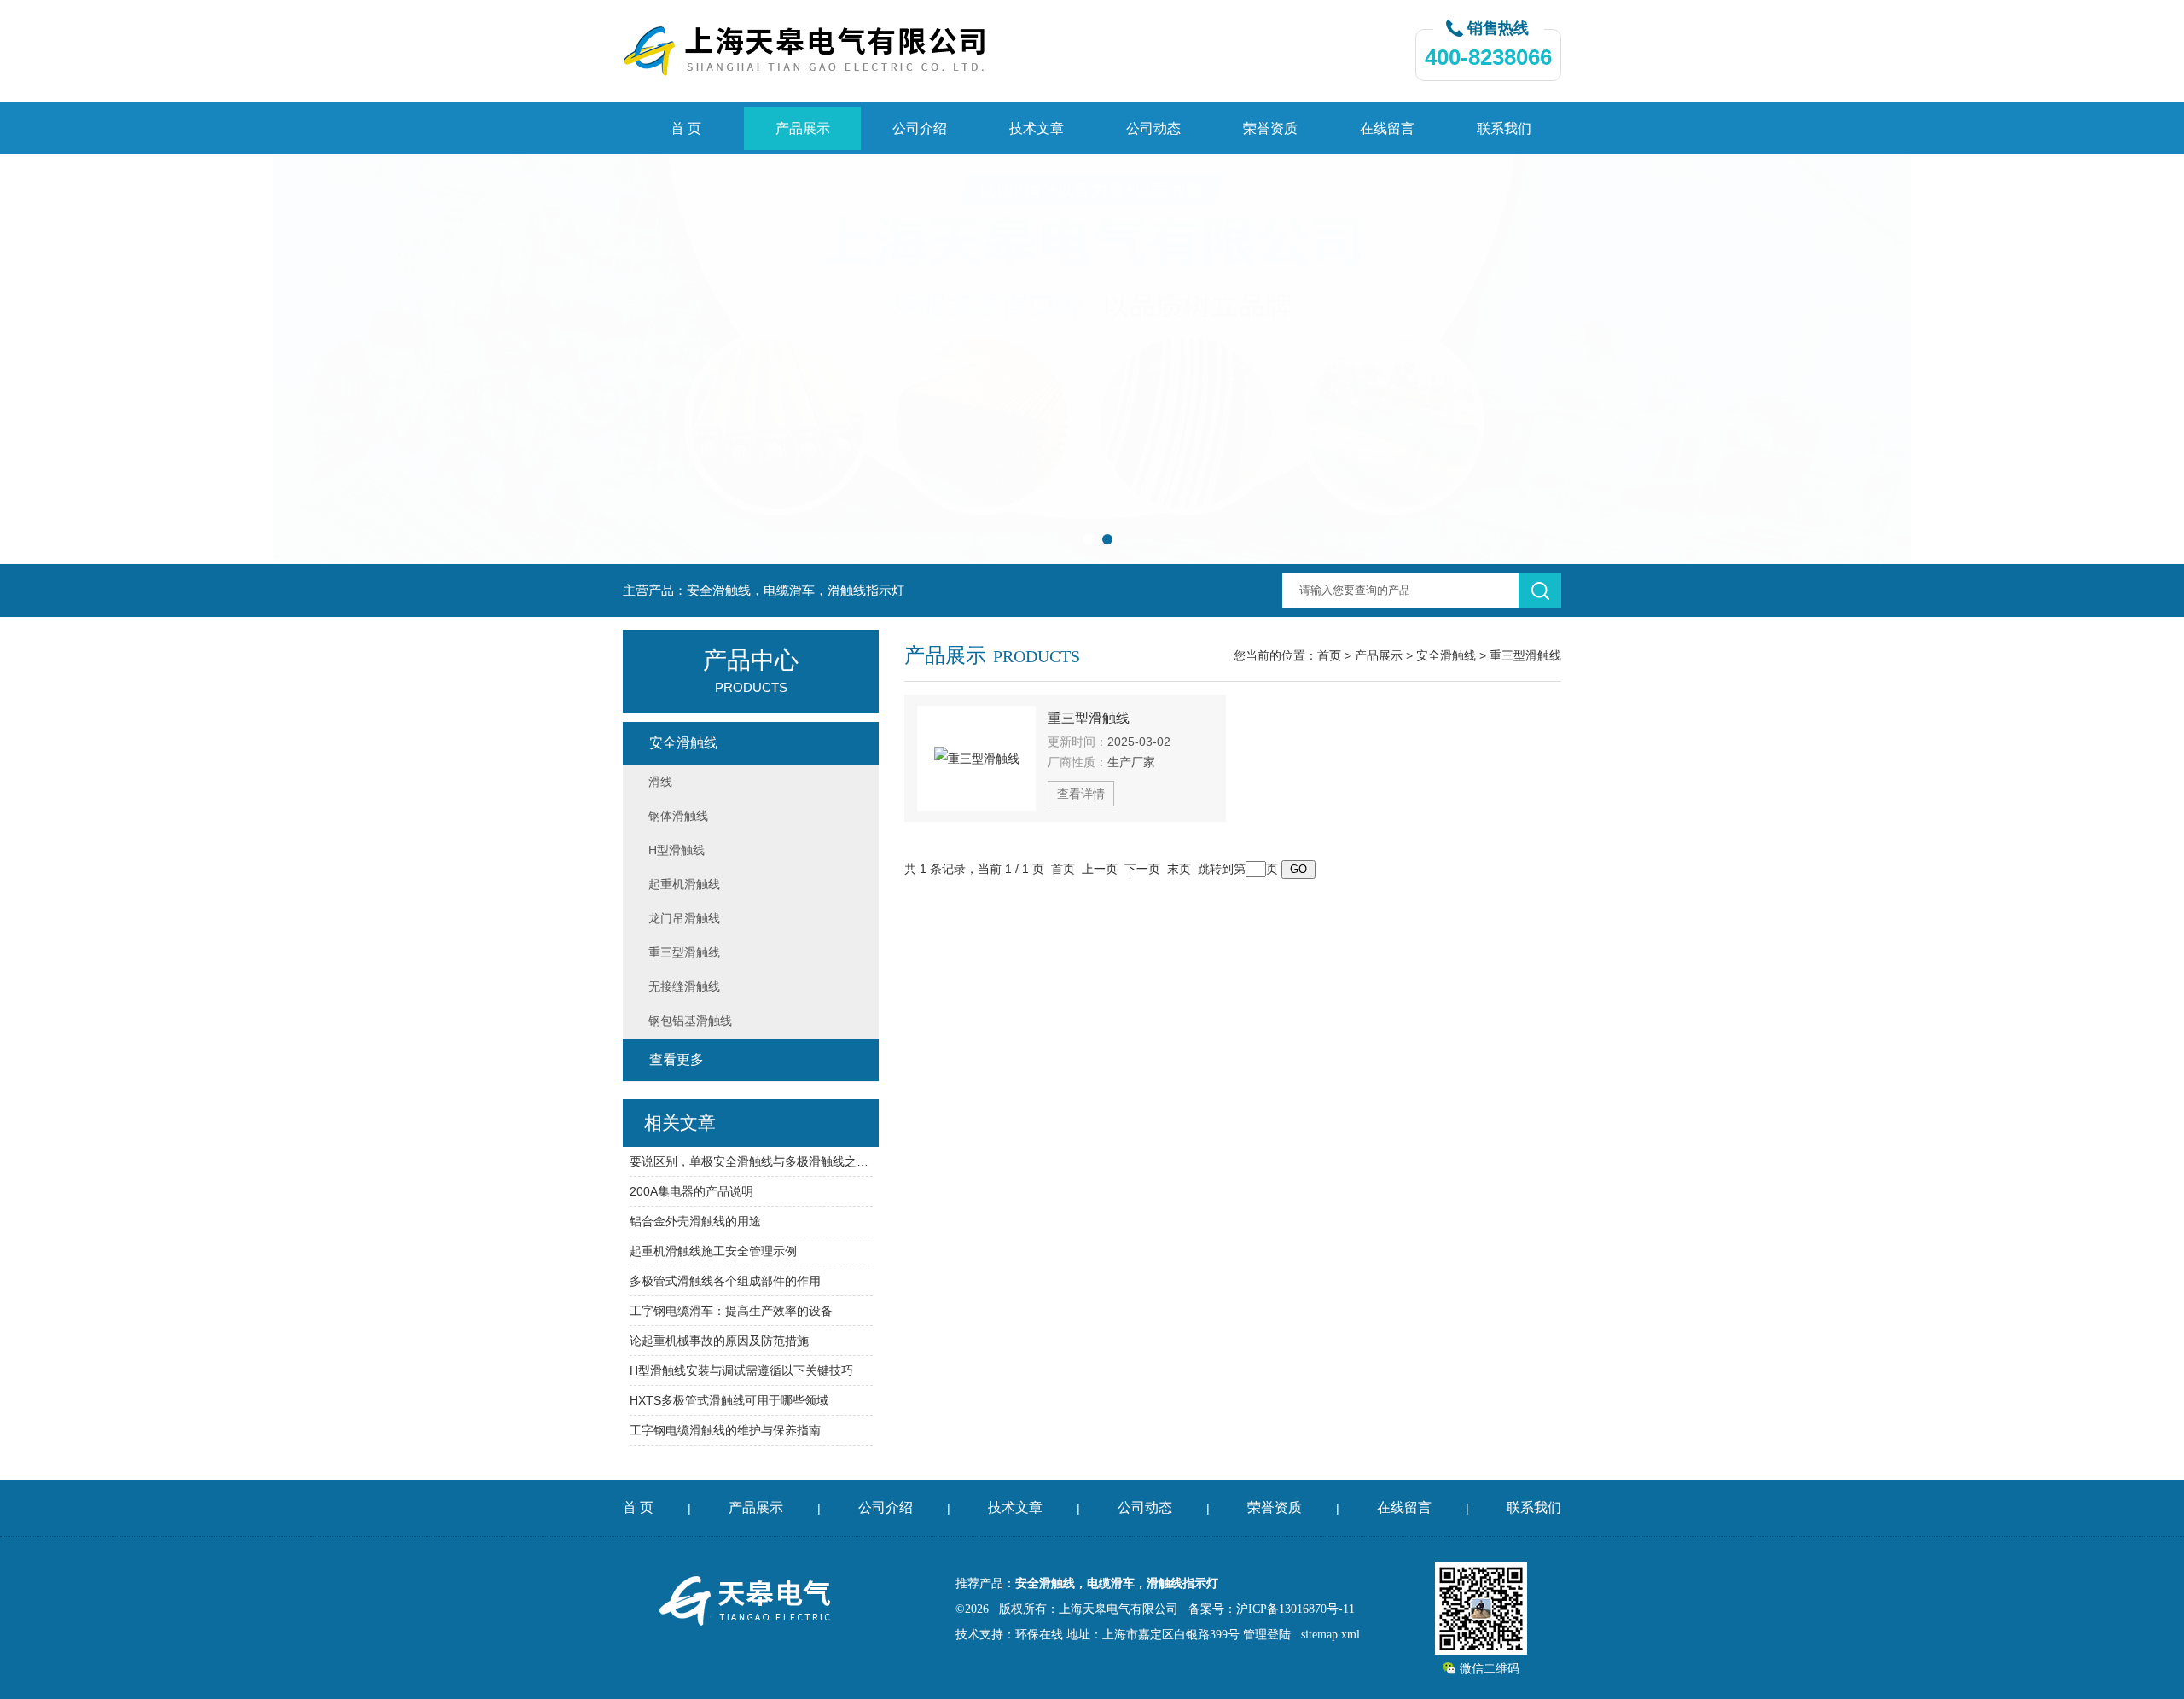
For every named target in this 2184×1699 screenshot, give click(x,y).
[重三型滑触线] (976, 758)
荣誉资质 (1270, 128)
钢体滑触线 (678, 816)
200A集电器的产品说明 (691, 1191)
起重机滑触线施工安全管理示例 (713, 1251)
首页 (1329, 655)
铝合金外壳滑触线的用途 (695, 1221)
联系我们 (1504, 128)
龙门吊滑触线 (684, 918)
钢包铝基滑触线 (690, 1021)
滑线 (660, 782)
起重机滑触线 (684, 884)
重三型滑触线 (1525, 655)
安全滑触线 (1446, 655)
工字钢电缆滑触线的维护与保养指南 (725, 1430)
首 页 (686, 128)
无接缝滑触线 (684, 986)
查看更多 (677, 1059)
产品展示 (803, 128)
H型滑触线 (677, 850)
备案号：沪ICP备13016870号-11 (1272, 1609)
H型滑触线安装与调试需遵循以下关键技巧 (741, 1370)
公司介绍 (920, 128)
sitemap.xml (1330, 1635)
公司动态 (1153, 128)
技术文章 (1037, 128)
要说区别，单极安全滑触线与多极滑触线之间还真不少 (751, 1161)
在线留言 (1387, 128)
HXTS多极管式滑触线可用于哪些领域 (729, 1400)
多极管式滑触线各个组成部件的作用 (725, 1281)
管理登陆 (1267, 1635)
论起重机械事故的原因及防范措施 (719, 1341)
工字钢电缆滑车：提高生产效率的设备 (731, 1311)
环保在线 (1039, 1635)
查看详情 (1081, 794)
